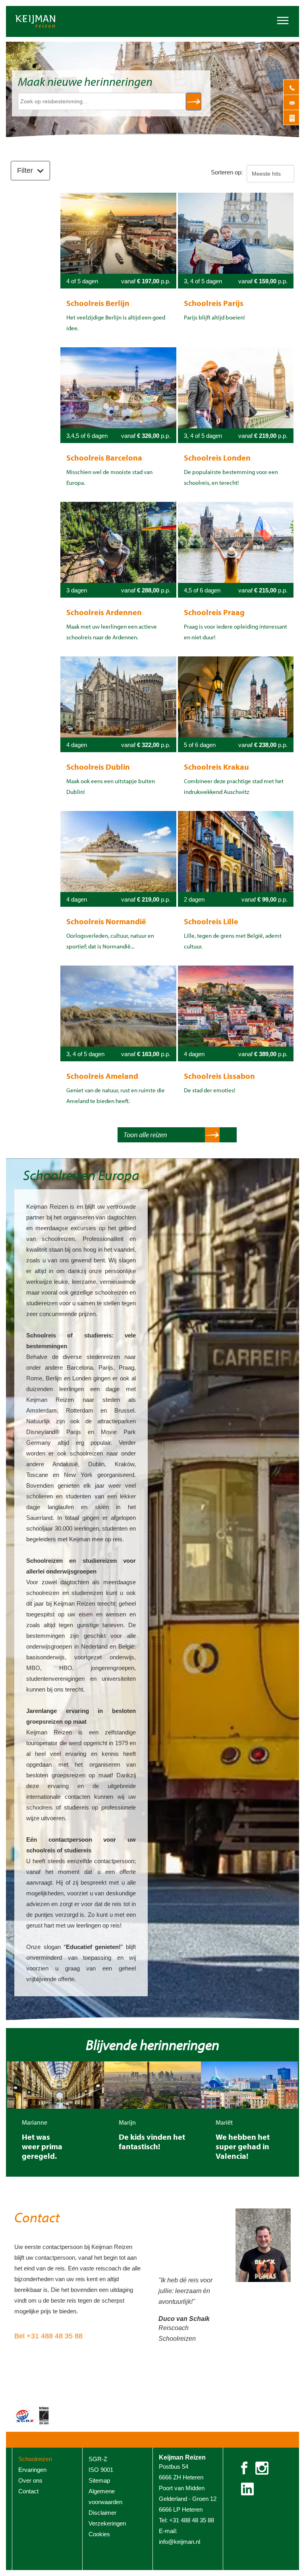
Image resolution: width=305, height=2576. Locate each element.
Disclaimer (102, 2513)
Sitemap (99, 2480)
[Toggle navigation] (283, 19)
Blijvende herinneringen (152, 2044)
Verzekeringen (107, 2523)
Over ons (30, 2480)
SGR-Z (98, 2459)
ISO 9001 (101, 2470)
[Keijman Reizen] (53, 21)
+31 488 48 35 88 (192, 2520)
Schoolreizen (35, 2459)
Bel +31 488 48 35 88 (48, 2336)
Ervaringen (32, 2470)
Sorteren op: (227, 172)
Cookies (99, 2534)
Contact (37, 2217)
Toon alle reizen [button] (145, 1135)
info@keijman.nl (180, 2542)
